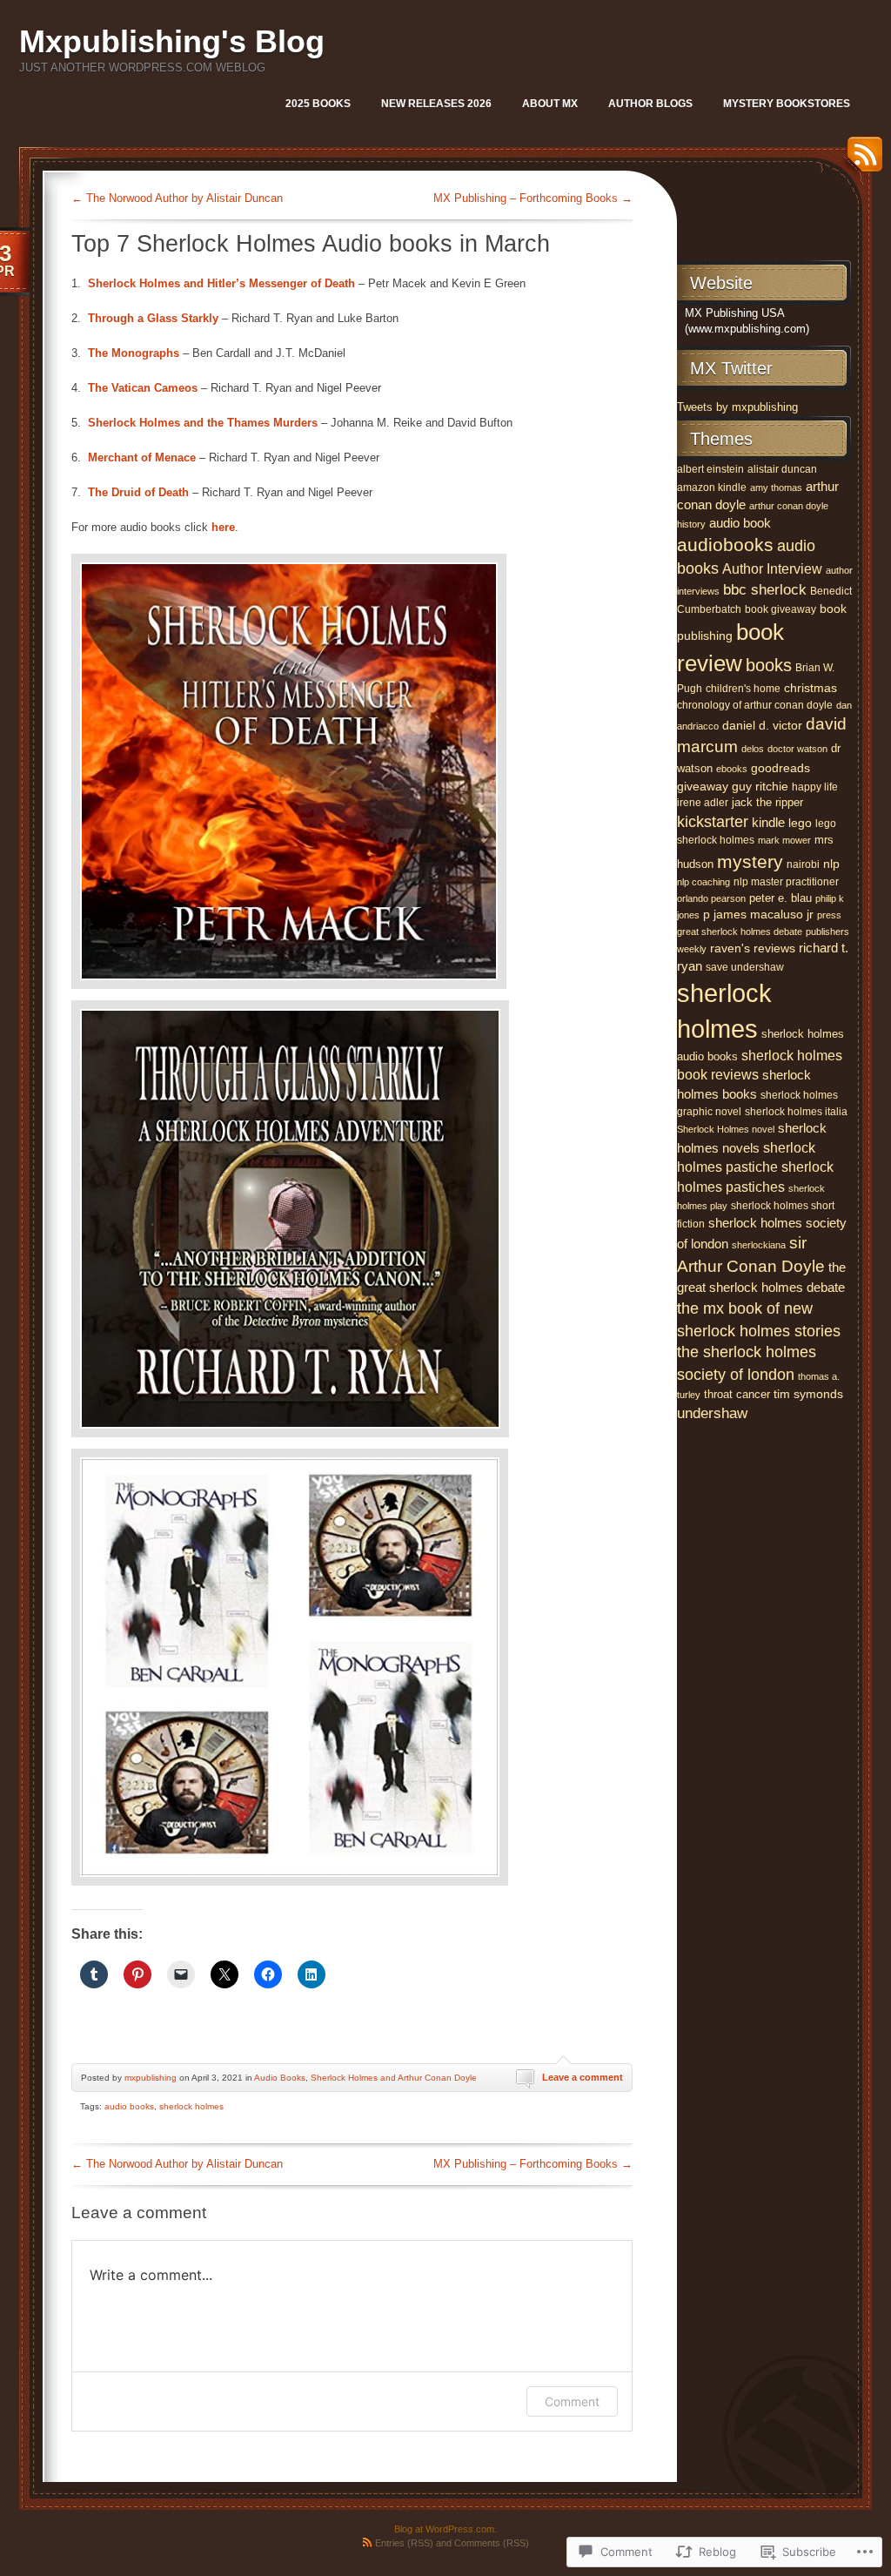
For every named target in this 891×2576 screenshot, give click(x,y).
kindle (768, 822)
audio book (740, 523)
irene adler (703, 803)
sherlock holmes (191, 2106)
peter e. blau (780, 898)
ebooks (732, 769)
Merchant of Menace (142, 457)
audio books (129, 2106)
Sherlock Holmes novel (726, 1129)
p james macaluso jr (758, 914)
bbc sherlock (765, 590)
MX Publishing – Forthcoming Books (533, 198)
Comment (572, 2401)
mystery (750, 861)
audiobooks (725, 545)
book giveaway (780, 609)
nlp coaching (703, 882)
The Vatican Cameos (143, 388)
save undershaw (745, 967)
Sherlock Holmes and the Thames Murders (203, 423)
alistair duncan (782, 469)
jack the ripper (767, 802)
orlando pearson (711, 898)
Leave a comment (583, 2077)
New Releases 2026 (436, 104)
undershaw (712, 1413)
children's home (743, 689)
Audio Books (280, 2078)
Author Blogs (650, 104)
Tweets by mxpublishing (737, 407)
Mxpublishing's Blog (172, 41)
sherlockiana (759, 1245)
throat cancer (737, 1394)
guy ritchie (760, 787)
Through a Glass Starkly (153, 318)
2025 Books (318, 104)
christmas (811, 688)
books (769, 665)
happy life (815, 787)
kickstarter (713, 822)
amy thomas (776, 488)
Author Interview (772, 568)
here (223, 527)
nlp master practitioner (786, 882)
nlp (831, 864)
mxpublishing (151, 2078)
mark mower (784, 840)
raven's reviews (753, 948)
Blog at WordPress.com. (445, 2529)
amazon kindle (712, 488)
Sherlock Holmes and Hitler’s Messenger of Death (221, 283)
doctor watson (797, 749)
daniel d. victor (762, 726)
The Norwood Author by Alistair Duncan (177, 198)
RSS (861, 161)
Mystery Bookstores (787, 104)
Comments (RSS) (492, 2543)
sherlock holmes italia (796, 1112)
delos (753, 749)
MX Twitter (731, 368)
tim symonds (808, 1394)
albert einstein (710, 469)
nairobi (803, 864)
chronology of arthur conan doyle (755, 705)
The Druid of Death (138, 492)
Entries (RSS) (404, 2543)
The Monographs (134, 353)
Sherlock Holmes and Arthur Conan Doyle (394, 2078)
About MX (550, 104)
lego (800, 823)
